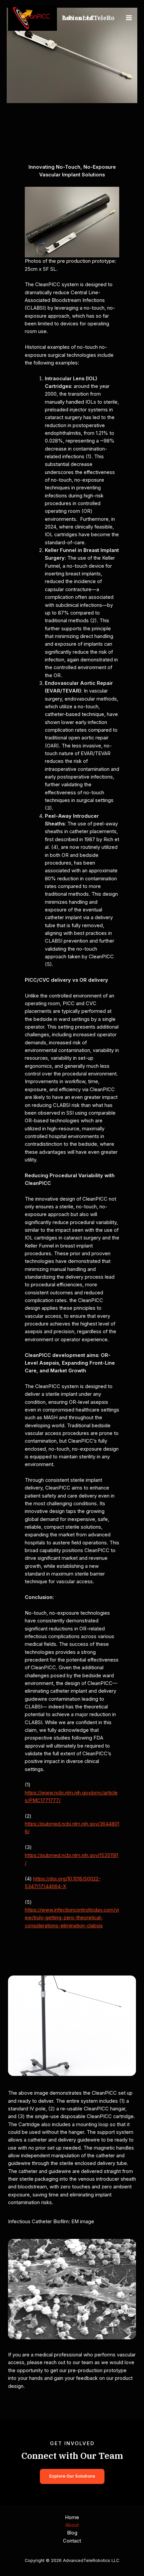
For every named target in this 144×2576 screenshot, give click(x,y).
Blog (72, 2533)
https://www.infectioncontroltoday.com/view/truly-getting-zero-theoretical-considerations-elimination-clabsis (72, 1918)
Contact (72, 2541)
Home (72, 2517)
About (72, 2525)
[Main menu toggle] (129, 18)
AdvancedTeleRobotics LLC (88, 18)
